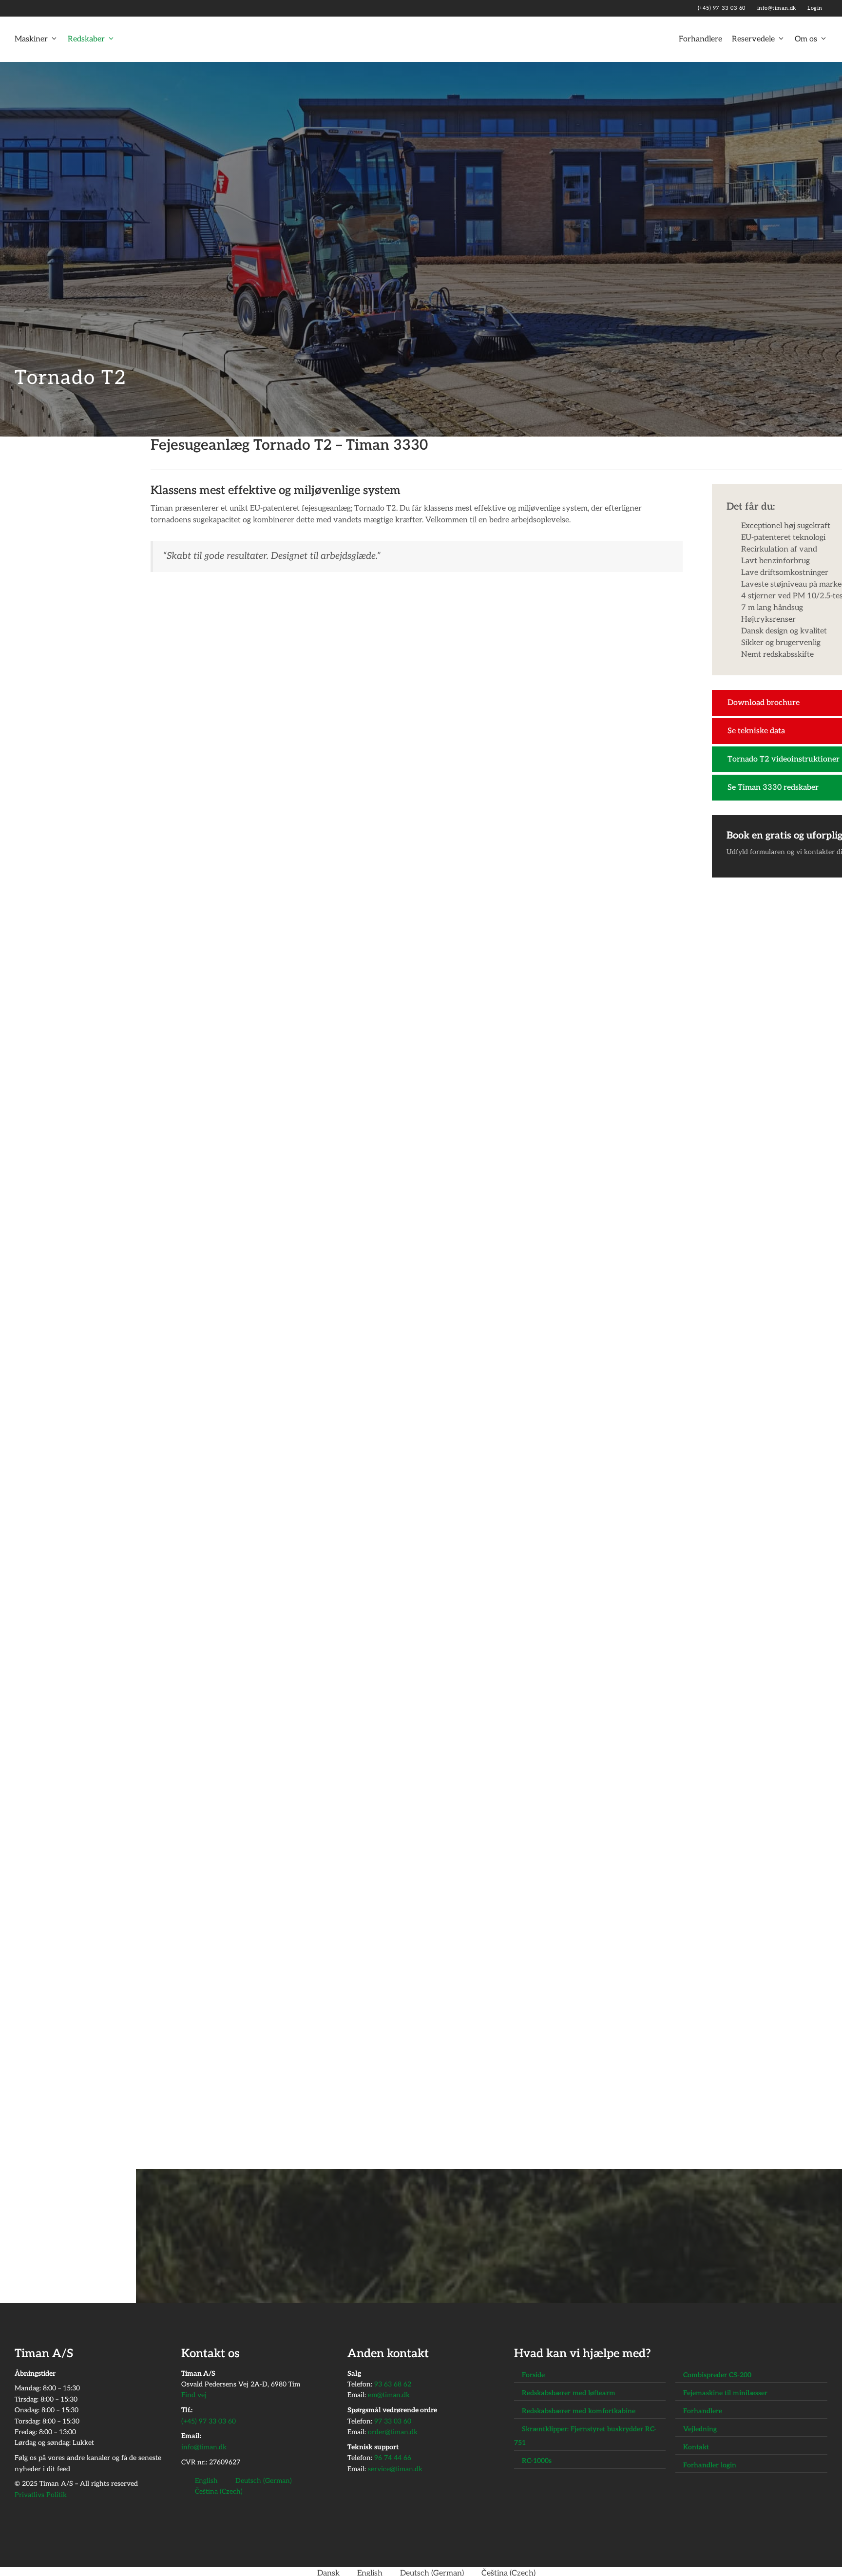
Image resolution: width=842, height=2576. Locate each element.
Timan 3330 (655, 2126)
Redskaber (86, 39)
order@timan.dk (393, 2432)
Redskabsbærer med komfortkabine (579, 2411)
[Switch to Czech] (67, 8)
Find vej (194, 2395)
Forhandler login (710, 2465)
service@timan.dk (395, 2469)
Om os (806, 39)
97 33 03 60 (393, 2421)
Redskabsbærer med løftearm (569, 2393)
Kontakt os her (514, 2264)
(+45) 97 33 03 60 (723, 8)
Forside (533, 2375)
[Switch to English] (37, 8)
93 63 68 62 (393, 2384)
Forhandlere (700, 39)
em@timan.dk (389, 2395)
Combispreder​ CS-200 (717, 2375)
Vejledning (700, 2429)
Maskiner (31, 39)
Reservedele (753, 39)
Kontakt (696, 2447)
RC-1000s (537, 2461)
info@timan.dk (778, 8)
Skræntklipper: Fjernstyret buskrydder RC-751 (585, 2436)
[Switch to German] (52, 8)
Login (815, 8)
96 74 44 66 (393, 2458)
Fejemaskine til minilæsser (725, 2393)
